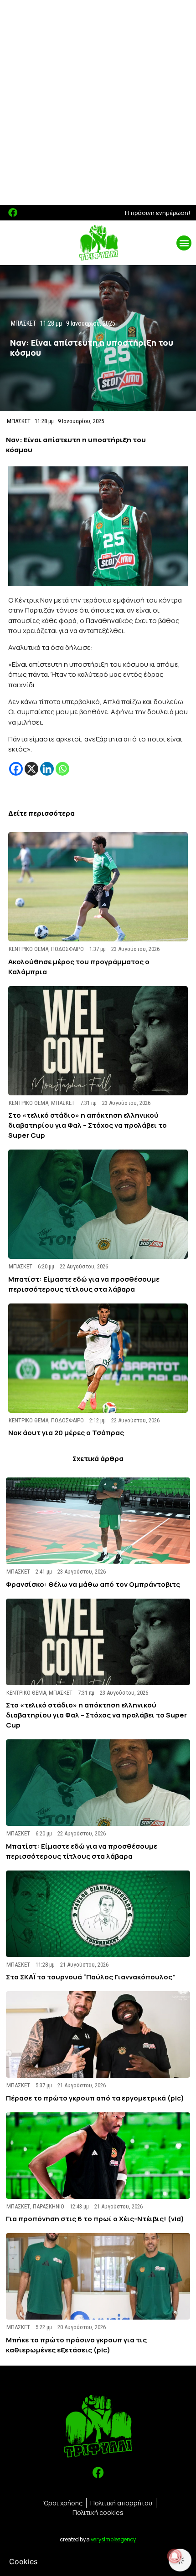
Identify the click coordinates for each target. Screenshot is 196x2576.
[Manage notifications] (175, 2556)
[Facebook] (13, 213)
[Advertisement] (98, 102)
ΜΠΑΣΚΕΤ (19, 421)
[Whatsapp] (62, 769)
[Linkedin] (47, 769)
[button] (184, 243)
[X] (31, 769)
